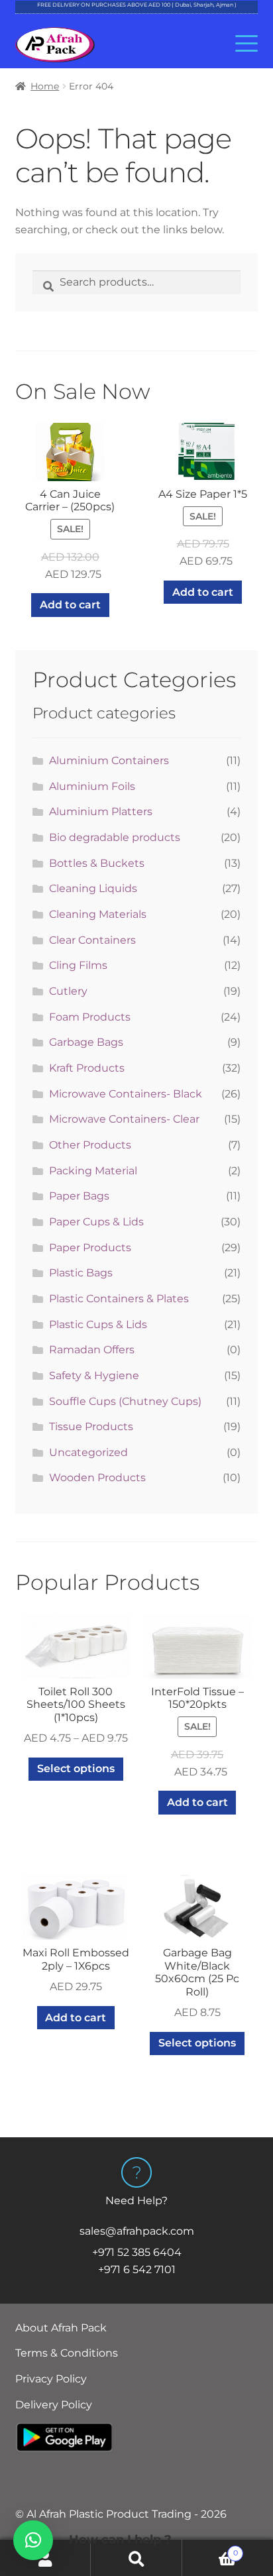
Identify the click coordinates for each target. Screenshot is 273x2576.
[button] (33, 2540)
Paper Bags (79, 1196)
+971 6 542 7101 (137, 2269)
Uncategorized (88, 1452)
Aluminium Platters (101, 812)
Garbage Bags (86, 1042)
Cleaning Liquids (93, 888)
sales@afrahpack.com (137, 2231)
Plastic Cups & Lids (98, 1324)
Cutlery (68, 991)
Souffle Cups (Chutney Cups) (125, 1401)
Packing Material (93, 1171)
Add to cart (70, 605)
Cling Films (78, 965)
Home (45, 86)
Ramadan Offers (92, 1350)
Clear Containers (92, 940)
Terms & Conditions (67, 2353)
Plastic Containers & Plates (119, 1299)
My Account (45, 2558)
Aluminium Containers (109, 760)
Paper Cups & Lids (96, 1222)
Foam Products (90, 1017)
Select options (76, 1768)
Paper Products (90, 1248)
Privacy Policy (51, 2379)
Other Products (90, 1145)
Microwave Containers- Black (126, 1094)
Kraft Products (87, 1068)
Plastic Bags (81, 1273)
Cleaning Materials (98, 914)
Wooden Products (97, 1478)
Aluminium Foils (92, 786)
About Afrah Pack (61, 2328)
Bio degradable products (115, 837)
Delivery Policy (54, 2405)
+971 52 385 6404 (137, 2252)
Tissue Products (91, 1427)
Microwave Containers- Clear (124, 1119)
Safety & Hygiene (94, 1375)
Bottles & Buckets (97, 863)
